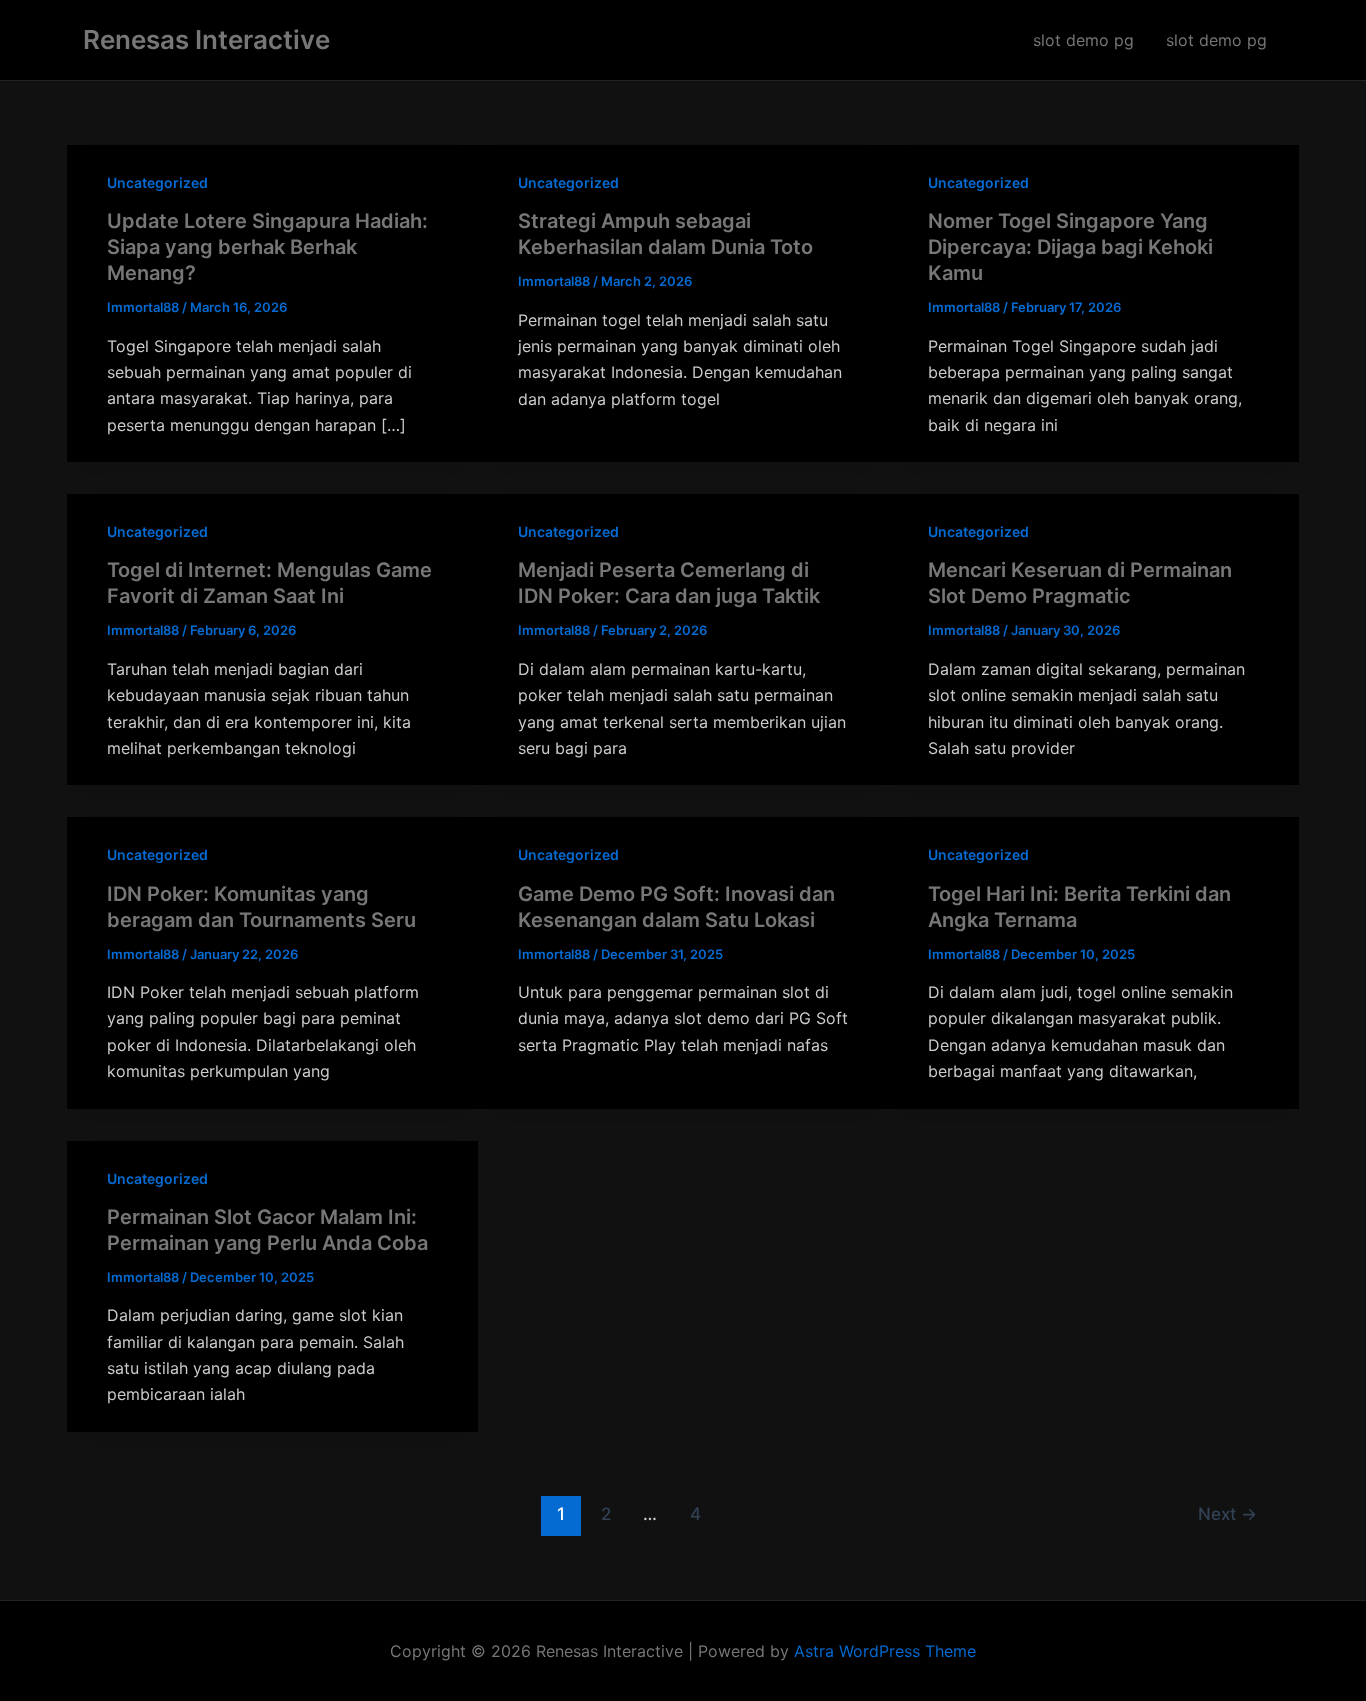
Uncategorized (157, 182)
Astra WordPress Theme (885, 1651)
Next (1227, 1513)
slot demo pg (1083, 40)
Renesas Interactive (206, 39)
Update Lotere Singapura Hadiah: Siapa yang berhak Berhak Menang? (267, 247)
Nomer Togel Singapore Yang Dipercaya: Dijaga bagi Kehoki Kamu (1070, 247)
